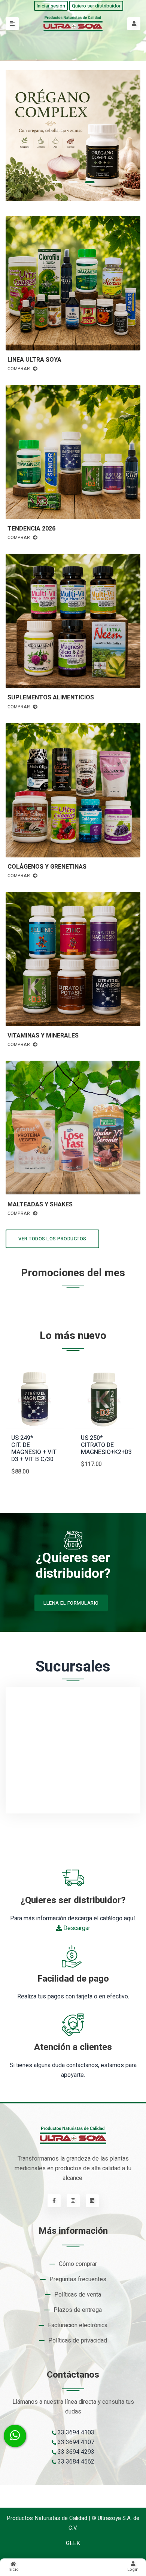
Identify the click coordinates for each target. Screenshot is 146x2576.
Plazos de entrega (78, 2310)
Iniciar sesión (51, 6)
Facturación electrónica (78, 2325)
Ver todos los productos (52, 1239)
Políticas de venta (78, 2295)
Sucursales (73, 1667)
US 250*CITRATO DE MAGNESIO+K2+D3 (106, 1445)
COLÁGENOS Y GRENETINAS (47, 867)
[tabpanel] (73, 136)
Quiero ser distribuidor (96, 6)
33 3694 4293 (75, 2452)
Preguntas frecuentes (78, 2279)
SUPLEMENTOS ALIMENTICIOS (51, 698)
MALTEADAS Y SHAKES (40, 1205)
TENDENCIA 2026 (31, 529)
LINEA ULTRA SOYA (34, 360)
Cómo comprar (78, 2264)
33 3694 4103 (75, 2433)
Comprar (19, 369)
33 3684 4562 (75, 2462)
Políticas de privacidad (78, 2341)
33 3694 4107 (75, 2442)
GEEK (73, 2543)
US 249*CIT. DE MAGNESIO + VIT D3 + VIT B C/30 (34, 1449)
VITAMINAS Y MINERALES (43, 1036)
